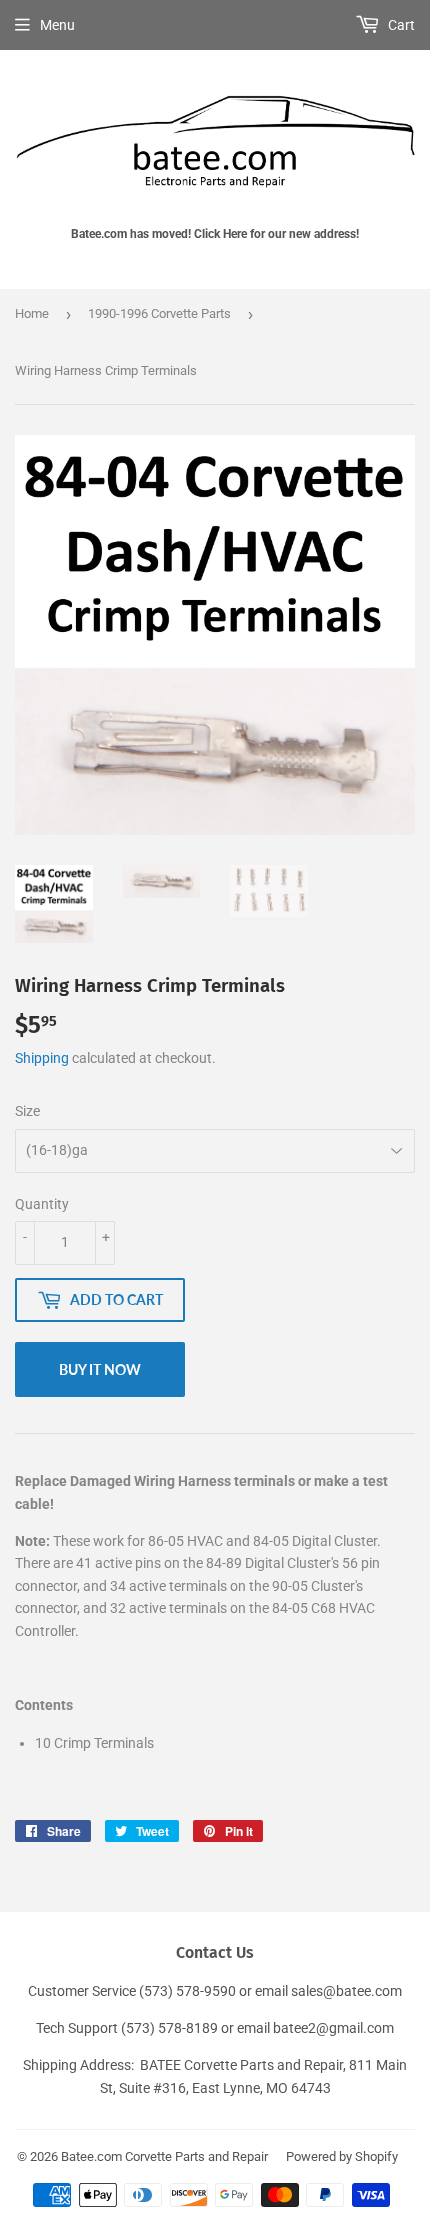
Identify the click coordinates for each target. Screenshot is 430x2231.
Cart (400, 25)
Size (27, 1111)
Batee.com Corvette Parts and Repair (164, 2156)
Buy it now (100, 1369)
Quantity (42, 1204)
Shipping (42, 1058)
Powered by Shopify (342, 2156)
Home (32, 313)
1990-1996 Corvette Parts (159, 313)
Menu (57, 25)
